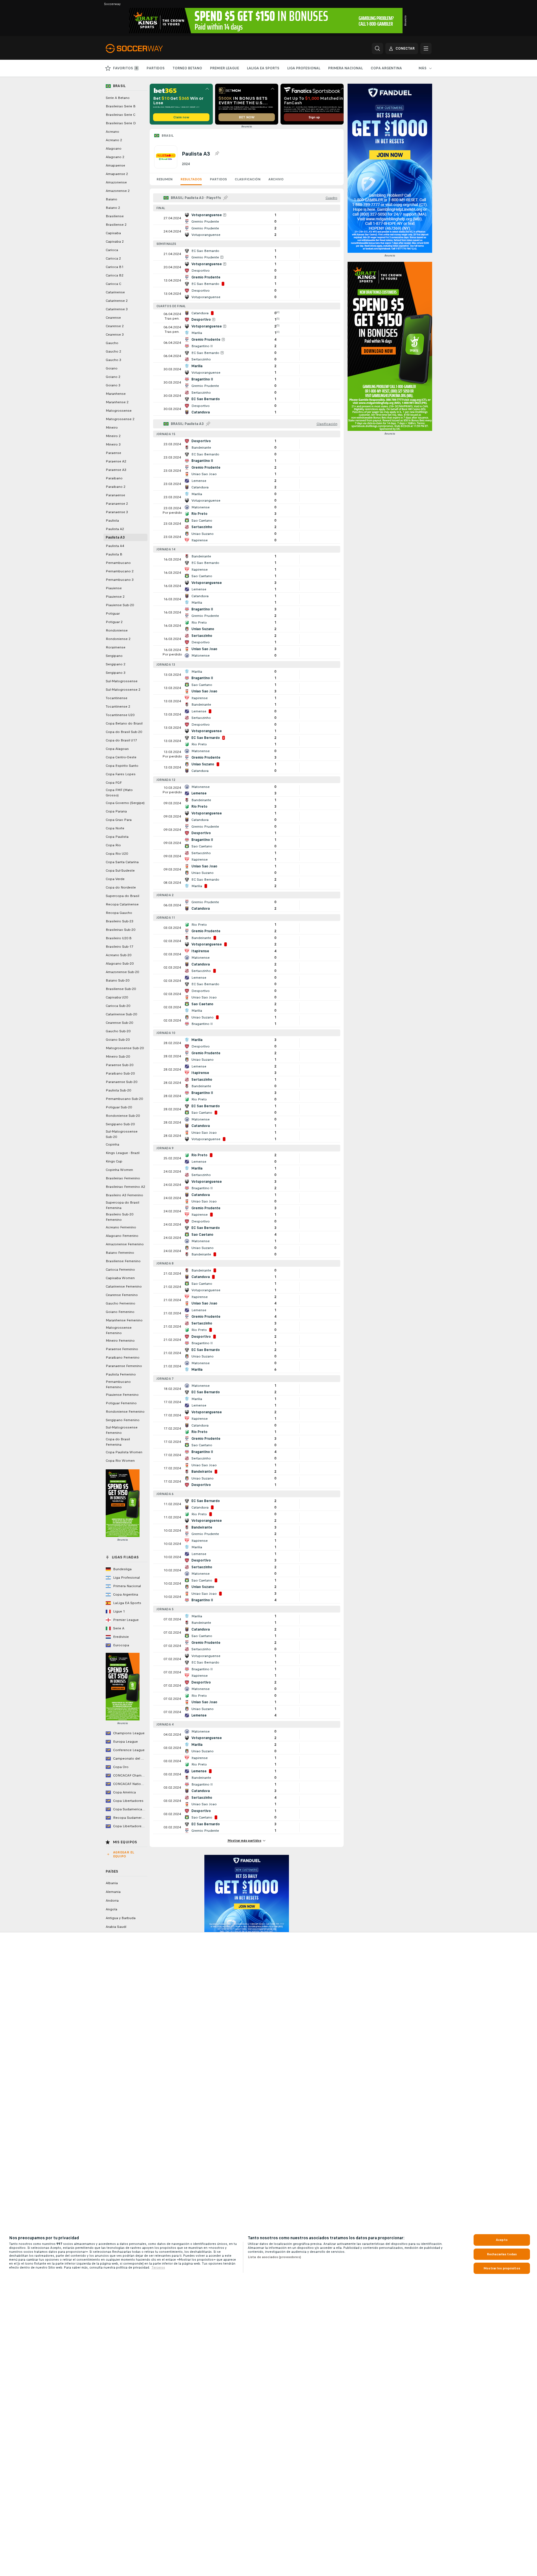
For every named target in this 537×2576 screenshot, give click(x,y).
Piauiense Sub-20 (120, 605)
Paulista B (114, 554)
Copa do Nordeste (121, 887)
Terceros (158, 2267)
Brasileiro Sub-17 (120, 947)
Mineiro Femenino (120, 1341)
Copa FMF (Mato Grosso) (119, 793)
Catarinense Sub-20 (121, 1014)
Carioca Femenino (120, 1270)
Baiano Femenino (120, 1253)
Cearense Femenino (122, 1295)
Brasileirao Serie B (121, 106)
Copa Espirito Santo (122, 766)
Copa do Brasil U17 (121, 740)
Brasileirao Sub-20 (121, 930)
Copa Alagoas (117, 749)
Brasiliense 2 (116, 225)
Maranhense (116, 394)
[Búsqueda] (377, 48)
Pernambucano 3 (120, 580)
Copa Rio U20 (117, 854)
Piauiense (114, 588)
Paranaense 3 (117, 512)
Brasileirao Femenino (123, 1178)
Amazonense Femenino (125, 1244)
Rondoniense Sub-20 (123, 1116)
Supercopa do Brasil (122, 896)
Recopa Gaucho (119, 913)
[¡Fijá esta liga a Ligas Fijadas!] (217, 154)
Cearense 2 (115, 326)
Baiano (111, 199)
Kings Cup (114, 1161)
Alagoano (114, 149)
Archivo (276, 179)
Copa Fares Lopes (121, 774)
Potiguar (113, 613)
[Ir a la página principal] (144, 48)
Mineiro (112, 428)
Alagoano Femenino (122, 1236)
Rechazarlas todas (502, 2254)
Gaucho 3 (113, 360)
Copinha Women (119, 1170)
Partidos (218, 179)
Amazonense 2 (118, 191)
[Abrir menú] (426, 48)
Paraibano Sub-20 (120, 1073)
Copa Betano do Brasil (124, 723)
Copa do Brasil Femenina (118, 1442)
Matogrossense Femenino (119, 1330)
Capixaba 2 (115, 242)
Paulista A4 (115, 546)
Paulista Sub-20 (118, 1090)
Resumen (164, 179)
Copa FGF (114, 783)
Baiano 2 (113, 208)
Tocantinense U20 (120, 715)
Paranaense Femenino (124, 1366)
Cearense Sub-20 (119, 1023)
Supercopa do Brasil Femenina (122, 1205)
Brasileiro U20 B (119, 938)
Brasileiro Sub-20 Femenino (120, 1217)
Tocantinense (117, 698)
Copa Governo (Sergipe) (125, 803)
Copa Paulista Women (124, 1452)
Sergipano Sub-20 (120, 1124)
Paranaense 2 (117, 504)
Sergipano (114, 656)
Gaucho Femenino (121, 1303)
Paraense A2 (116, 461)
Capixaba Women (120, 1278)
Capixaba (113, 233)
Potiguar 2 (114, 622)
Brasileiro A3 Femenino (124, 1195)
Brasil (168, 136)
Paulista (112, 520)
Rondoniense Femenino (125, 1412)
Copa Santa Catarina (122, 862)
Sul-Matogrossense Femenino (122, 1430)
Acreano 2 (114, 140)
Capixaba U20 (117, 997)
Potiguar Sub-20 (119, 1107)
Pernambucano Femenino (118, 1384)
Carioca (112, 250)
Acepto (502, 2240)
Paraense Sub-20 (120, 1065)
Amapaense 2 (117, 174)
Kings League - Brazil (123, 1153)
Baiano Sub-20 (118, 980)
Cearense (113, 318)
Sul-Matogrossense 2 (123, 690)
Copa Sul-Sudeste (120, 871)
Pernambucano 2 (120, 571)
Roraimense (116, 647)
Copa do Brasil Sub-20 (124, 732)
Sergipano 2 (116, 664)
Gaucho (112, 343)
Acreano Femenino (121, 1227)
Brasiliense (115, 216)
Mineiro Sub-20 (118, 1056)
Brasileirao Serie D (121, 123)
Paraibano (114, 478)
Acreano (112, 132)
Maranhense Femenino (124, 1320)
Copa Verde (115, 879)
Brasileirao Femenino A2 (125, 1187)
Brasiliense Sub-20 (121, 989)
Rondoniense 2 (118, 639)
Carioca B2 (115, 275)
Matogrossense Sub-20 (125, 1048)
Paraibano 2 (116, 487)
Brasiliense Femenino (123, 1261)
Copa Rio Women (120, 1461)
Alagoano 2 (115, 157)
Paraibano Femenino (123, 1357)
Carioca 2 (113, 258)
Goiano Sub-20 (118, 1040)
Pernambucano (118, 563)
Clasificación (248, 179)
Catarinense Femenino (124, 1286)
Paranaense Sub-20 (121, 1082)
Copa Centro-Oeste (121, 757)
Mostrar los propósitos (502, 2268)
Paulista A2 (115, 529)
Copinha (112, 1144)
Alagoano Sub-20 (120, 963)
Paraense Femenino (122, 1349)
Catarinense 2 (117, 301)
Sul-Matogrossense (122, 681)
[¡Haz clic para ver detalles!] (247, 218)
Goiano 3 (113, 385)
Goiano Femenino (120, 1312)
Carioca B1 (115, 267)
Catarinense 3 (117, 309)
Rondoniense (117, 630)
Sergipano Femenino (123, 1420)
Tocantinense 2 (118, 706)
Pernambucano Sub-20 (124, 1099)
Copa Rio (113, 845)
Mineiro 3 (113, 444)
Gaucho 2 (113, 351)
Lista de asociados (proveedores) (274, 2257)
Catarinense (115, 292)
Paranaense (115, 495)
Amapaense (115, 165)
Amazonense (116, 182)
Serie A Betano (118, 98)
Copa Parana (116, 811)
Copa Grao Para (119, 820)
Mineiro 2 (113, 436)
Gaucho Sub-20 (118, 1031)
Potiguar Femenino (121, 1403)
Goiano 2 (113, 377)
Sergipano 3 (116, 673)
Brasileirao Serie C (121, 115)
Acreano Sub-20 (119, 955)
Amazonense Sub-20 (122, 972)
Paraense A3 (116, 470)
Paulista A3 (115, 537)
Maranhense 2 (117, 402)
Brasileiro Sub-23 (120, 921)
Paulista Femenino (121, 1374)
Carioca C (113, 284)
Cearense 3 (115, 335)
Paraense (113, 453)
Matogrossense (119, 411)
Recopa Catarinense (122, 904)
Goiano (112, 368)
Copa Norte (115, 828)
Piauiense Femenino (122, 1395)
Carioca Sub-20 (118, 1006)
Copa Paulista (117, 837)
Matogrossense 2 (120, 419)
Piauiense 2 (115, 597)
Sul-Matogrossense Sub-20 (122, 1134)
